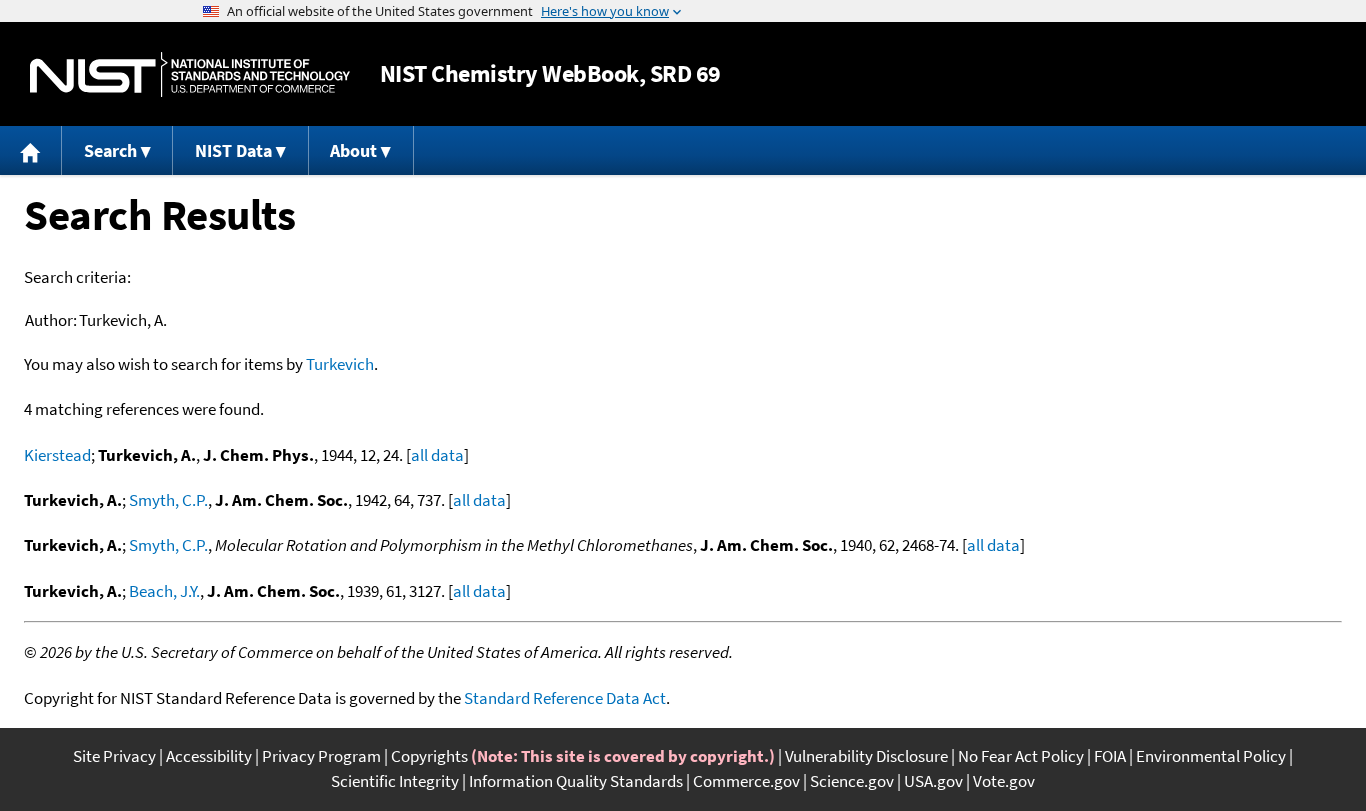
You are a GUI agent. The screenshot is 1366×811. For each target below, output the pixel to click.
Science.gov (852, 781)
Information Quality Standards (576, 781)
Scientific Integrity (395, 781)
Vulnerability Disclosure (866, 756)
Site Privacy (114, 756)
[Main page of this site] (31, 150)
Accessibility (209, 756)
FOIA (1110, 756)
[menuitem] (31, 150)
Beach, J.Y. (164, 591)
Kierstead (57, 455)
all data (437, 455)
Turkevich (340, 364)
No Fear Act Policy (1021, 756)
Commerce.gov (746, 781)
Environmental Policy (1211, 756)
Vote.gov (1004, 781)
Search (110, 150)
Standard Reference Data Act (565, 698)
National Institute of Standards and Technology (190, 74)
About (353, 150)
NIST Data (233, 150)
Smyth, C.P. (168, 500)
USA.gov (933, 781)
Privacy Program (321, 756)
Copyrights (429, 756)
